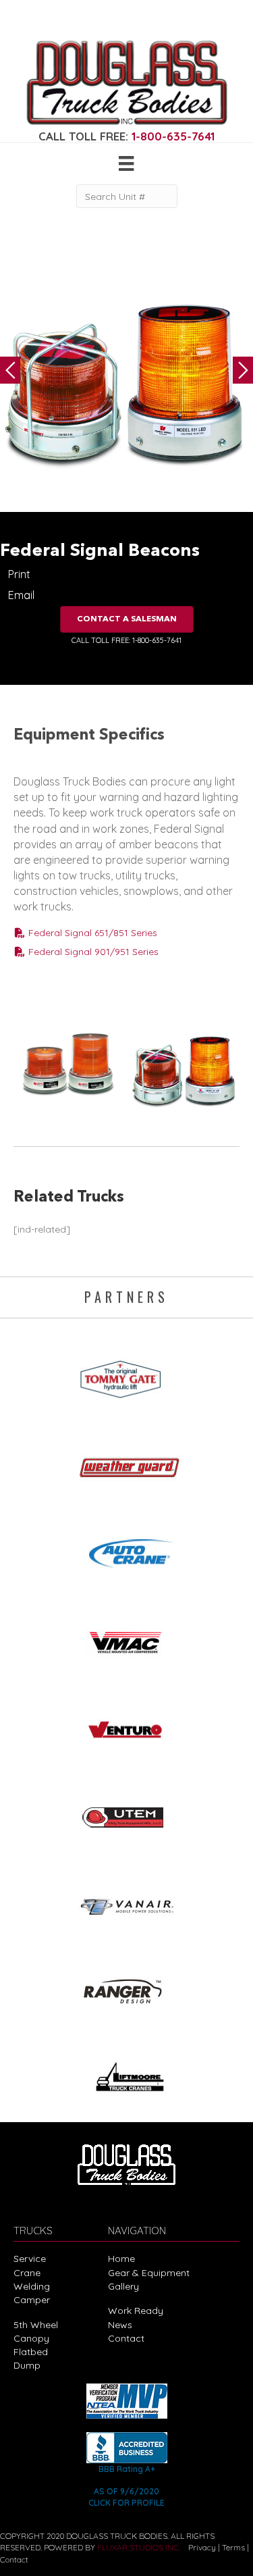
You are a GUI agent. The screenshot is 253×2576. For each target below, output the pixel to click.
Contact (126, 2338)
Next (243, 370)
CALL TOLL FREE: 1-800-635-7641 (126, 640)
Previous (10, 370)
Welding (32, 2286)
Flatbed (31, 2352)
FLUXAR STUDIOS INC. (139, 2547)
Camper (32, 2300)
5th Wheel (36, 2325)
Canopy (31, 2338)
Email (21, 595)
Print (19, 574)
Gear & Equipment (149, 2273)
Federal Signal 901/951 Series (92, 952)
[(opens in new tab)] (127, 1375)
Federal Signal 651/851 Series (91, 933)
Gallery (123, 2286)
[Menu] (126, 163)
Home (121, 2259)
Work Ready (136, 2311)
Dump (27, 2365)
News (120, 2325)
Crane (27, 2273)
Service (30, 2259)
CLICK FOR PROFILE (126, 2503)
